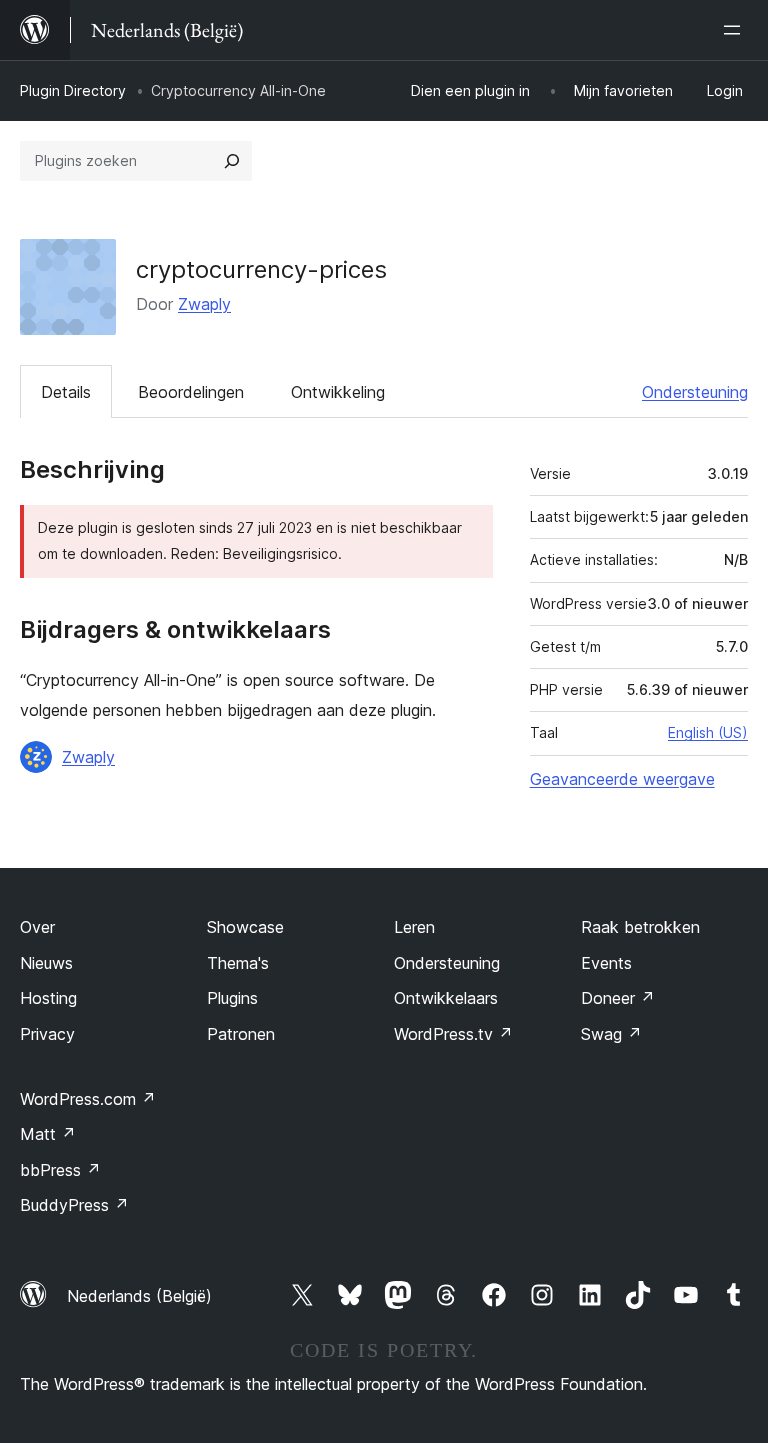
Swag (611, 1034)
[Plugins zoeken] (232, 161)
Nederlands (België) (139, 1296)
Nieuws (46, 963)
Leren (414, 927)
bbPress (60, 1170)
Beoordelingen (191, 392)
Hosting (48, 998)
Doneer (618, 998)
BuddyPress (74, 1205)
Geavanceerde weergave (622, 779)
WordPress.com (88, 1099)
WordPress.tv (453, 1034)
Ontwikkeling (338, 392)
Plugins (232, 998)
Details (66, 392)
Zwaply (204, 304)
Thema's (238, 963)
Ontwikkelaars (446, 998)
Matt (48, 1134)
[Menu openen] (736, 30)
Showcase (245, 927)
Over (37, 927)
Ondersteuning (695, 392)
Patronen (241, 1034)
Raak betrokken (640, 927)
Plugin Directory (73, 90)
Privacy (47, 1034)
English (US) (708, 732)
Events (606, 963)
